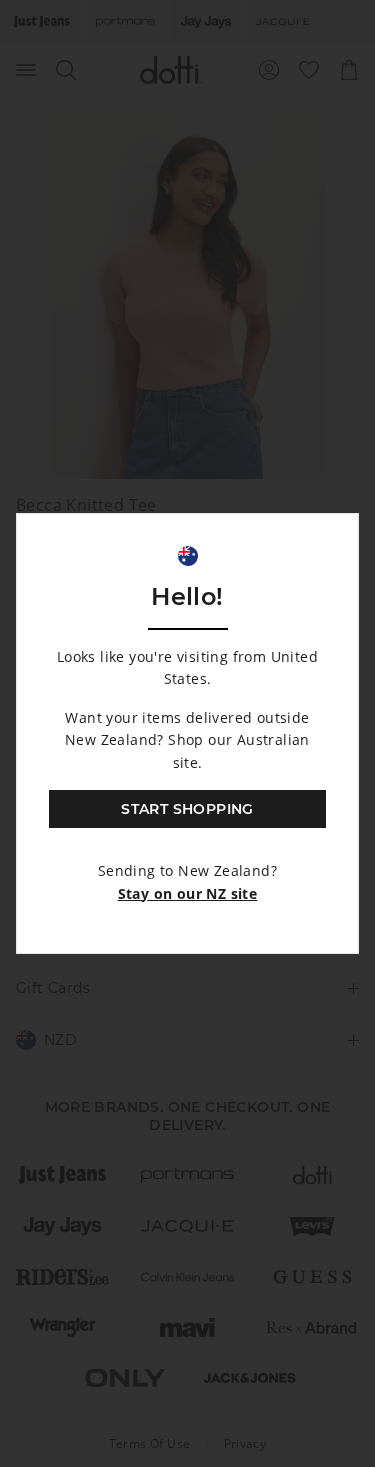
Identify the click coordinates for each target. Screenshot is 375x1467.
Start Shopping (187, 809)
